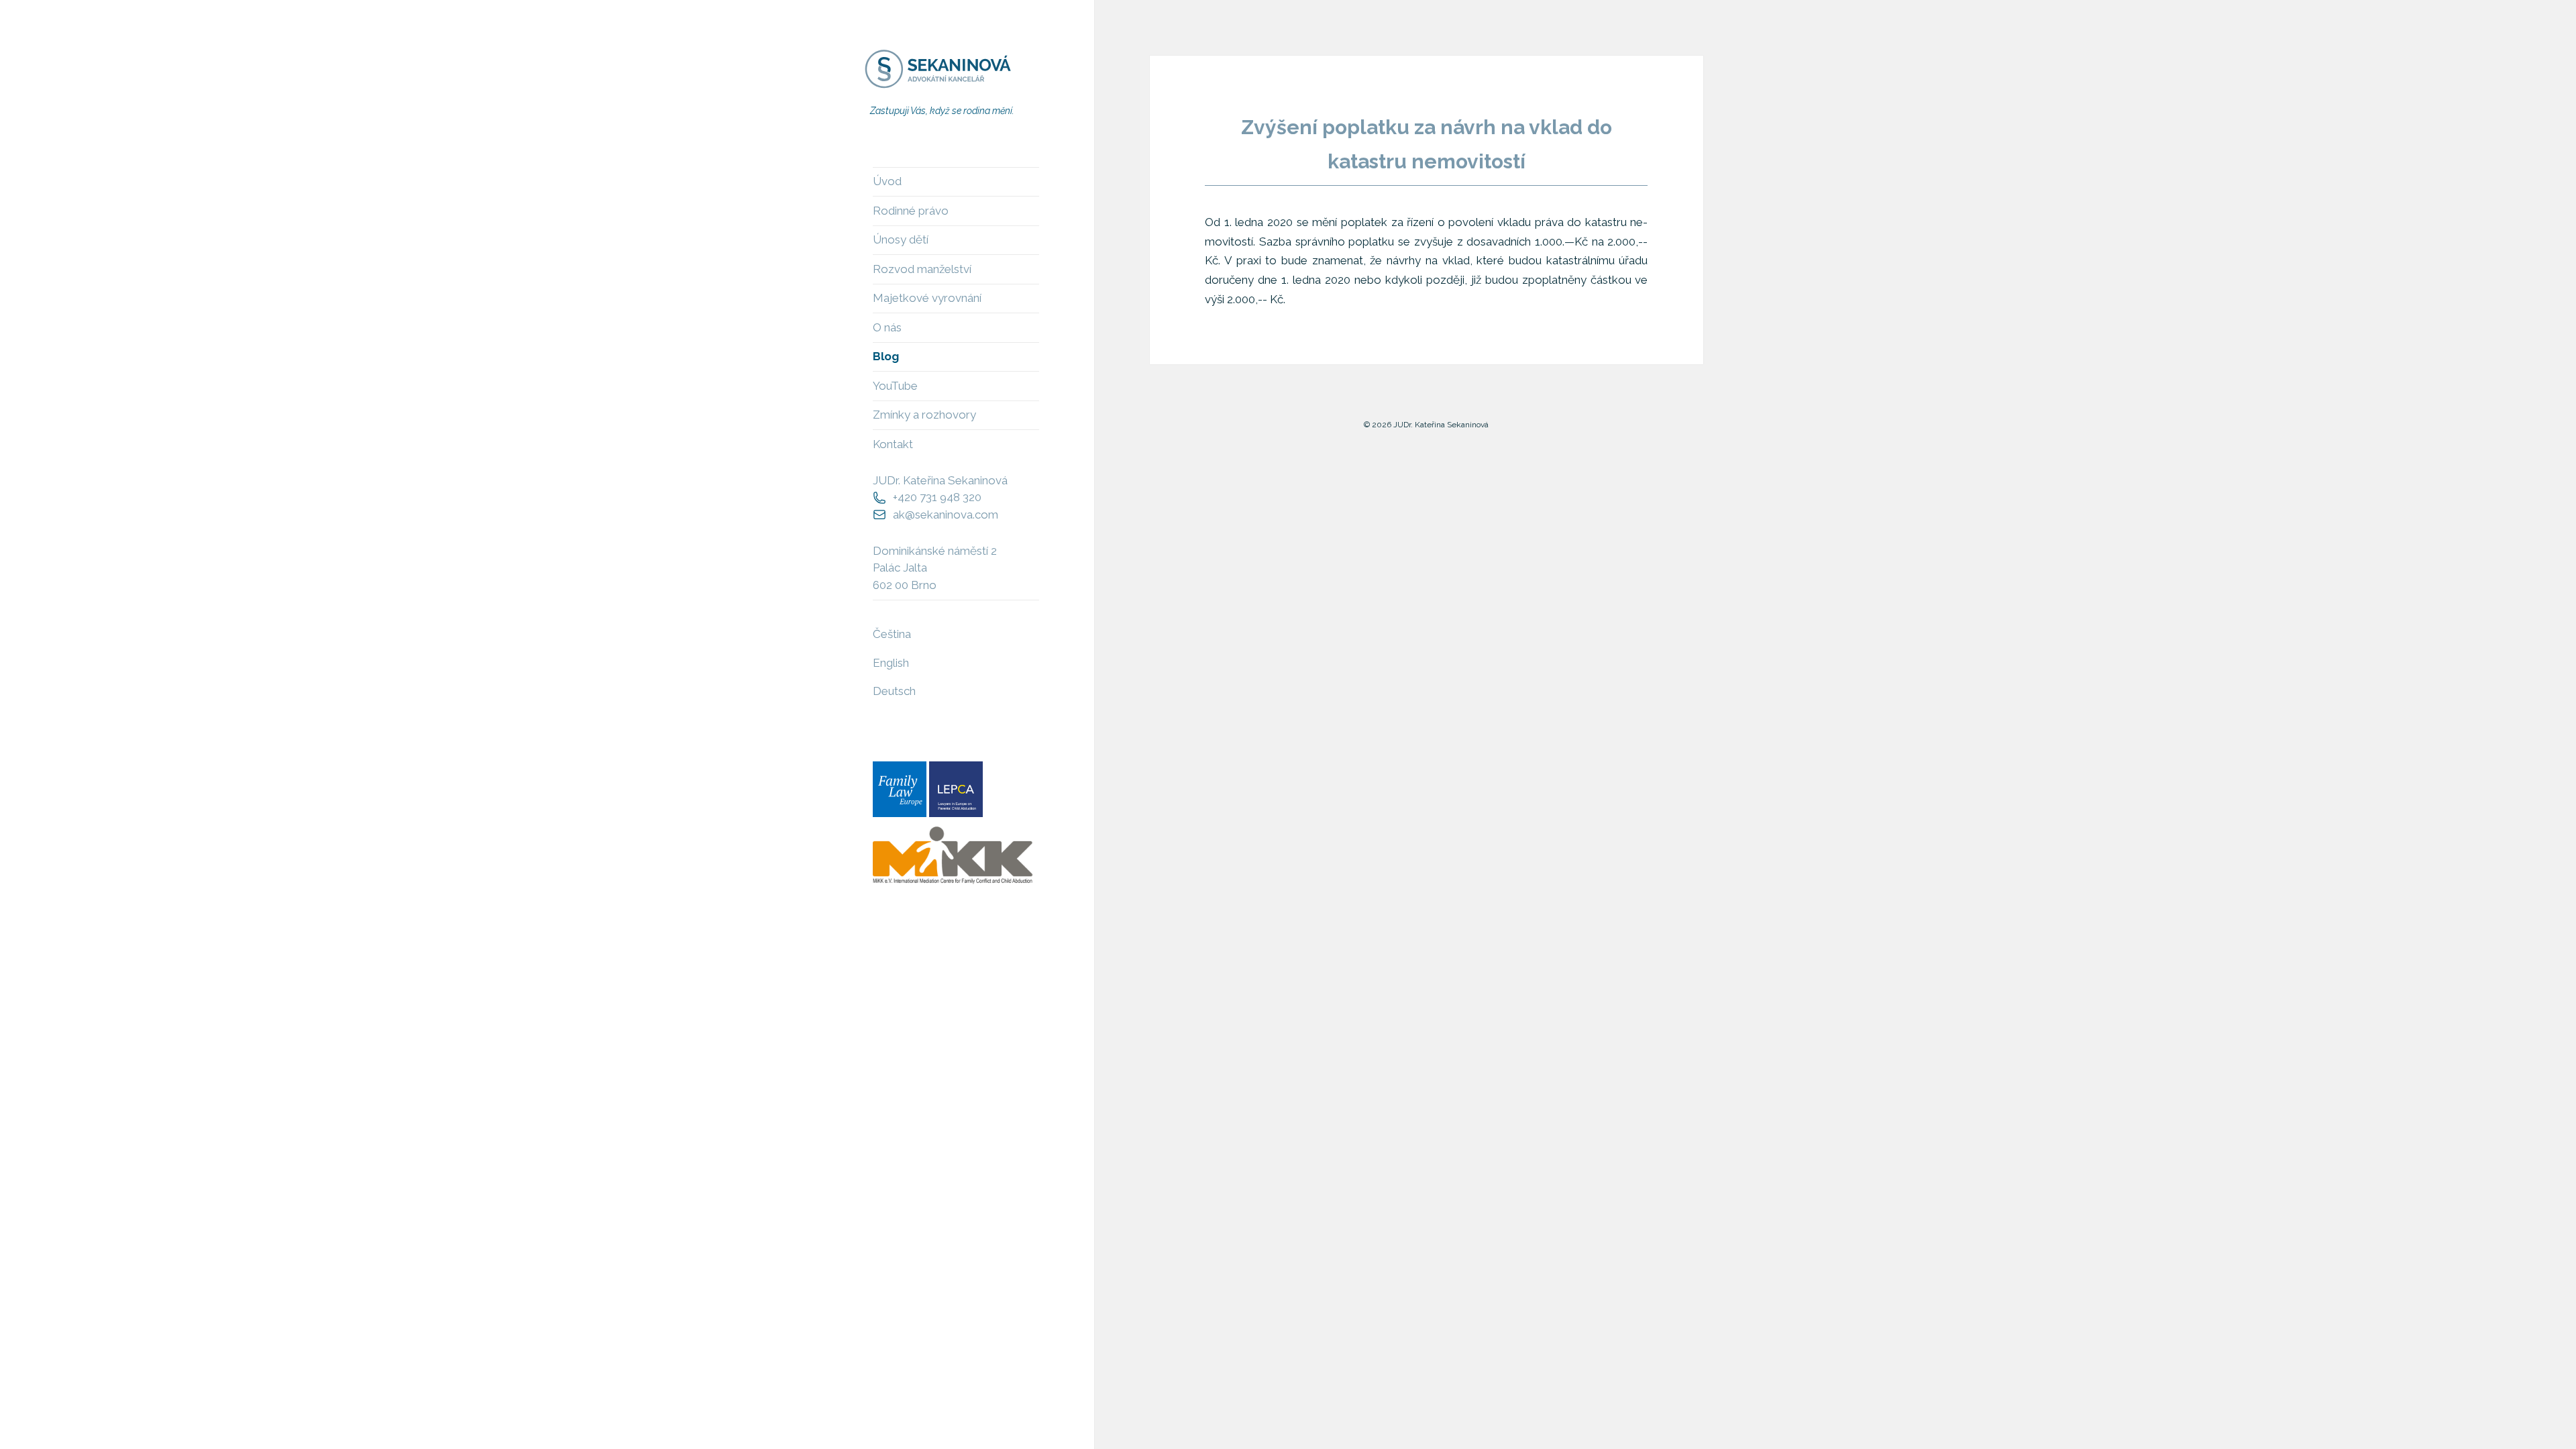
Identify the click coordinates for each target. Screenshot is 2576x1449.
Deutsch (894, 691)
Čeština (892, 634)
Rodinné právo (911, 211)
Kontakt (893, 444)
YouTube (895, 386)
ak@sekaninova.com (946, 515)
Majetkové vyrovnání (927, 298)
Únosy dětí (901, 239)
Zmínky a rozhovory (924, 415)
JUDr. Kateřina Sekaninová (940, 480)
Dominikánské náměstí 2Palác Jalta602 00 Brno (935, 568)
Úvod (887, 181)
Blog (886, 356)
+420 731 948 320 (937, 497)
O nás (887, 327)
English (891, 663)
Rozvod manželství (922, 269)
